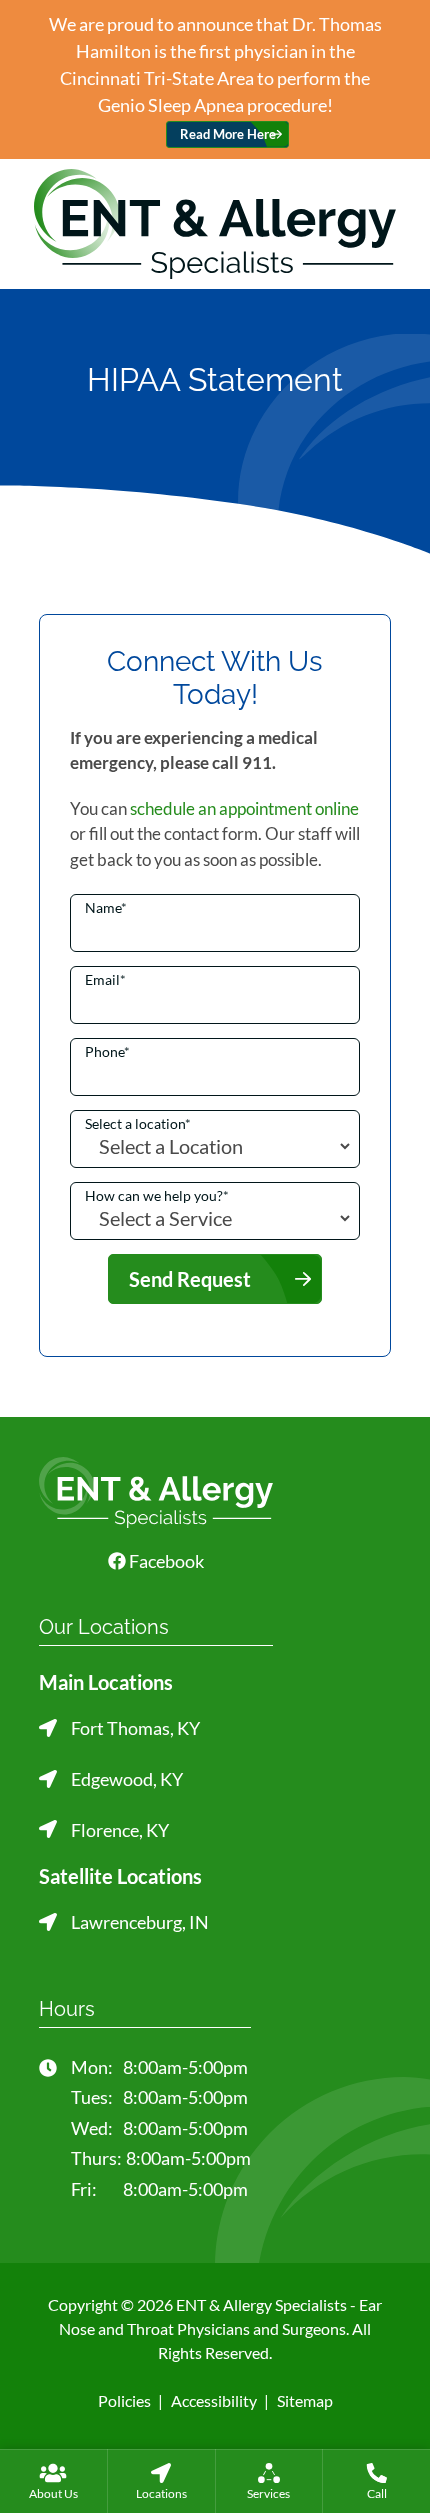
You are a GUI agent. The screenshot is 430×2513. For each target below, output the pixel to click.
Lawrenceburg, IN (140, 1922)
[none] (53, 2481)
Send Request (190, 1279)
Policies (124, 2400)
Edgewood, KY (127, 1779)
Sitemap (305, 2400)
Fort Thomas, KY (135, 1728)
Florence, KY (120, 1830)
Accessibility (214, 2400)
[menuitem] (53, 2481)
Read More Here (228, 134)
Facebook (165, 1561)
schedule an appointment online (244, 808)
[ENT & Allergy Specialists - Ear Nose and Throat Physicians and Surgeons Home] (215, 221)
